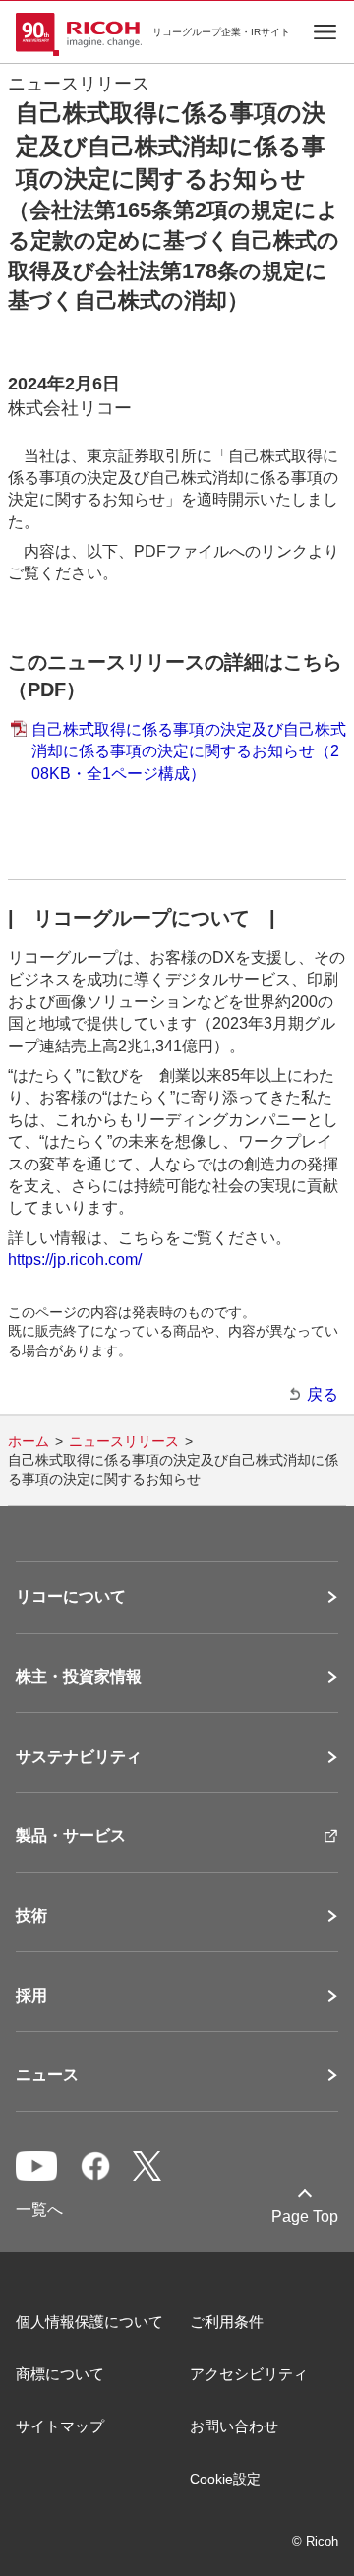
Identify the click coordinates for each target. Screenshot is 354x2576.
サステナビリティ (79, 1757)
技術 (31, 1916)
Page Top (305, 2217)
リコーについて (71, 1597)
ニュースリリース (124, 1441)
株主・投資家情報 (79, 1677)
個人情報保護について (89, 2322)
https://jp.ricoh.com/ (75, 1259)
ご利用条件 (227, 2322)
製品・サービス (71, 1836)
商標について (60, 2374)
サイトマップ (60, 2426)
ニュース (47, 2075)
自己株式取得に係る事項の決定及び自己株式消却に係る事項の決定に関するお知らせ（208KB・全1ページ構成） (189, 751)
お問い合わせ (234, 2426)
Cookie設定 (225, 2479)
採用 (31, 1996)
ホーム (29, 1441)
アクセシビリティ (249, 2374)
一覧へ (39, 2210)
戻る (323, 1394)
